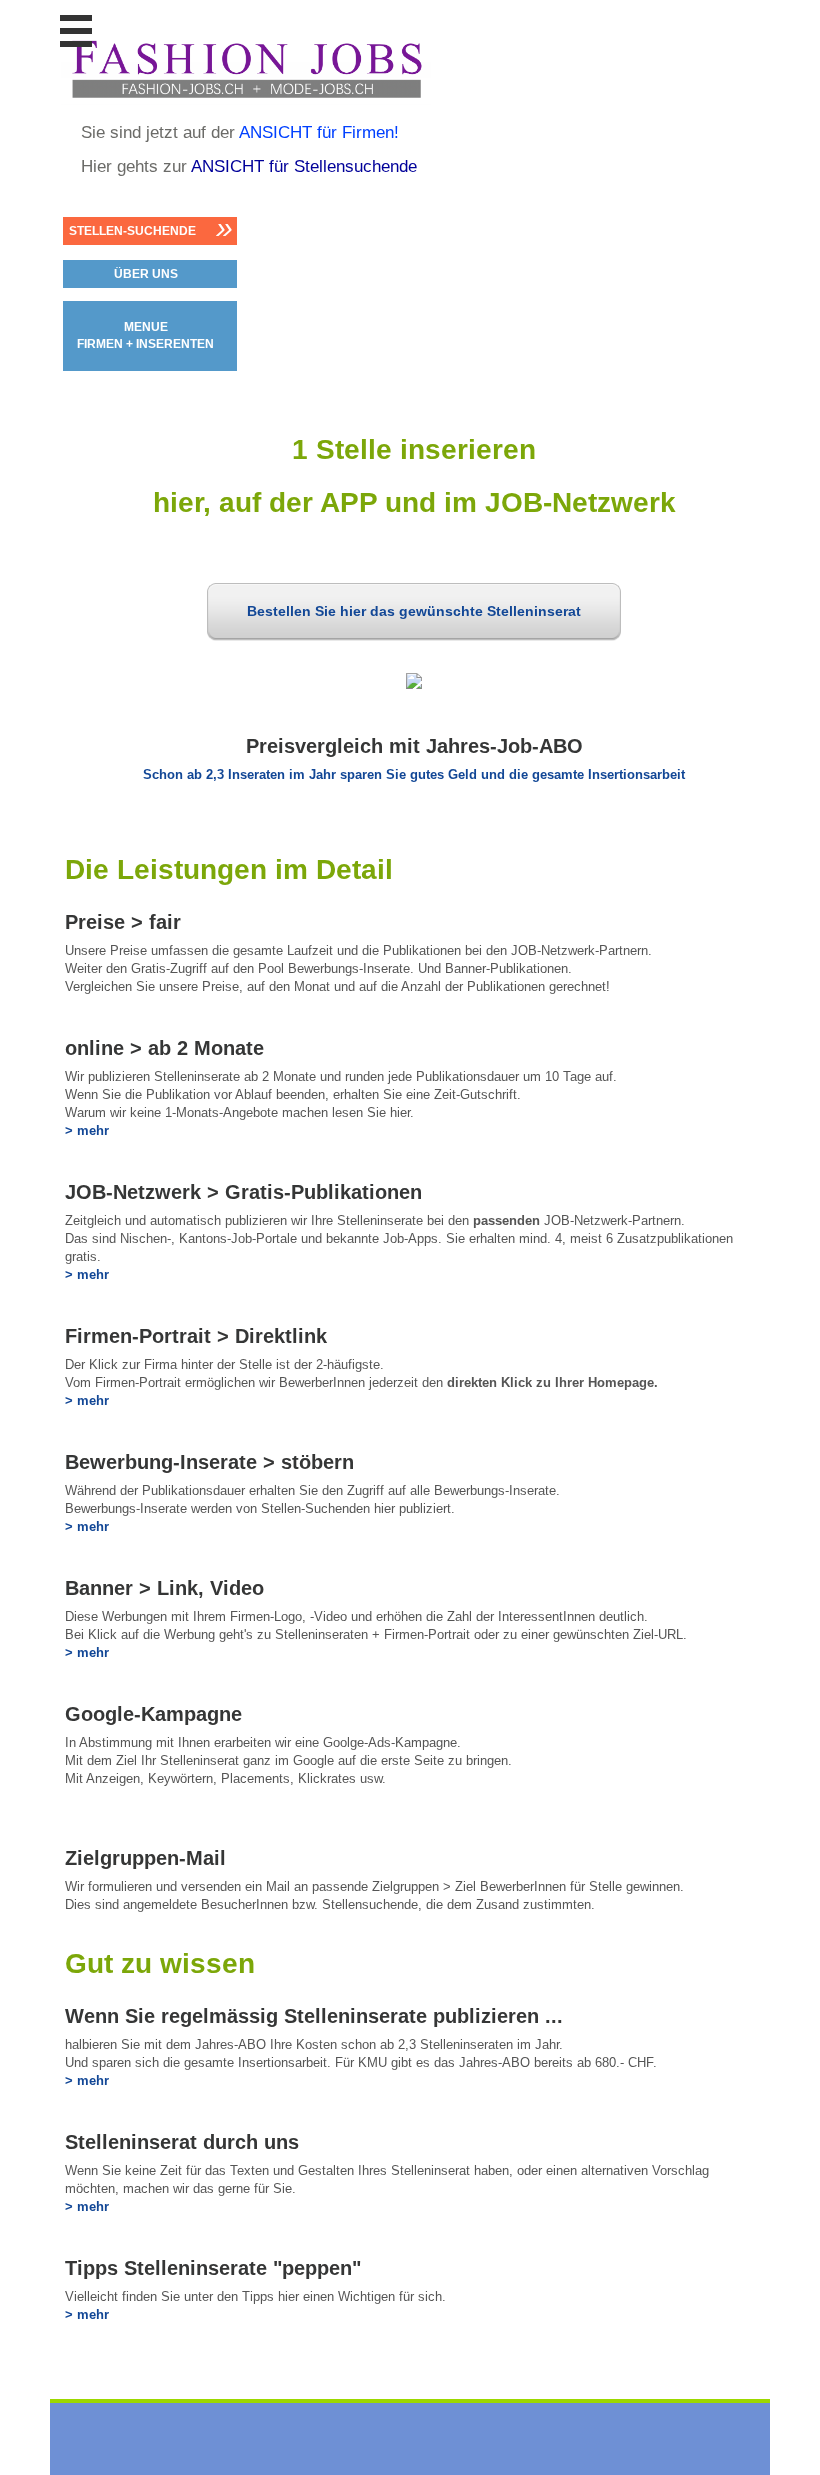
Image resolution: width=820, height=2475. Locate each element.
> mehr (87, 1130)
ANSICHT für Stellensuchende (304, 166)
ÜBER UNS (146, 274)
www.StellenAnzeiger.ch (246, 69)
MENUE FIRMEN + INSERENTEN (145, 335)
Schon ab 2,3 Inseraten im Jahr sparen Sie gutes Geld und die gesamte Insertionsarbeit (414, 774)
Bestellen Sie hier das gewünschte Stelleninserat (414, 611)
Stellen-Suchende (132, 231)
